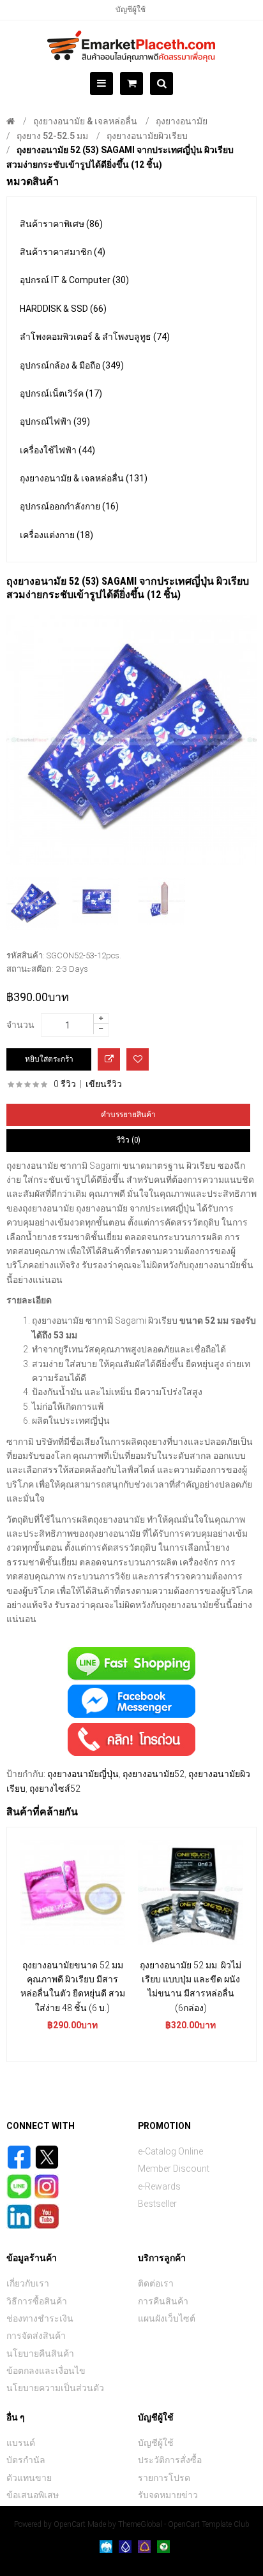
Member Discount (174, 2169)
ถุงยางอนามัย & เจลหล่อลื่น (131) (84, 478)
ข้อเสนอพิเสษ (33, 2495)
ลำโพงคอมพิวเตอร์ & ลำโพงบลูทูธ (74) (95, 337)
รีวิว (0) (129, 1140)
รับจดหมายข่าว (168, 2495)
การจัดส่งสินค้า (36, 2336)
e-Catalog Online (170, 2151)
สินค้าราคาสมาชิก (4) (63, 252)
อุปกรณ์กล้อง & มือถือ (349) (72, 365)
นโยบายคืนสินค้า (40, 2353)
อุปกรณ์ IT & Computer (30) (74, 280)
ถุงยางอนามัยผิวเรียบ (147, 136)
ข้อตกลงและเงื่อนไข (46, 2371)
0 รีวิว (65, 1084)
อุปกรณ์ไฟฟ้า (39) (55, 421)
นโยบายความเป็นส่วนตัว (55, 2388)
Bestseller (157, 2204)
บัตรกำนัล (26, 2460)
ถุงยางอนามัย (182, 121)
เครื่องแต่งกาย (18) (56, 535)
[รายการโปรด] (138, 1059)
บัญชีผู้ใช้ (131, 10)
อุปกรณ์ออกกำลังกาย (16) (69, 506)
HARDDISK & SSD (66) (63, 309)
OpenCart (70, 2524)
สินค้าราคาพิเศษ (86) (61, 224)
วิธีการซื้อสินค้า (37, 2301)
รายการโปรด (164, 2478)
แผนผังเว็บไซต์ (167, 2318)
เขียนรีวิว (104, 1084)
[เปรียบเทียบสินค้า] (109, 1059)
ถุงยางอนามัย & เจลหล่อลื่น (85, 121)
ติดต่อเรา (156, 2283)
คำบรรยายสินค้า (128, 1115)
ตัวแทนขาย (29, 2478)
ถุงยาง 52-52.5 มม (52, 136)
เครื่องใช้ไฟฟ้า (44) (57, 450)
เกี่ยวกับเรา (28, 2283)
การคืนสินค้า (163, 2301)
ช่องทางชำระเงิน (40, 2318)
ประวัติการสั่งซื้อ (170, 2460)
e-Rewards (159, 2186)
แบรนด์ (21, 2443)
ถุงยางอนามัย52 (154, 1774)
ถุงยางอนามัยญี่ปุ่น (83, 1774)
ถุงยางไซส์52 (55, 1789)
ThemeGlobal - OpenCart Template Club (184, 2524)
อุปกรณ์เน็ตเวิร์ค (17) (61, 393)
